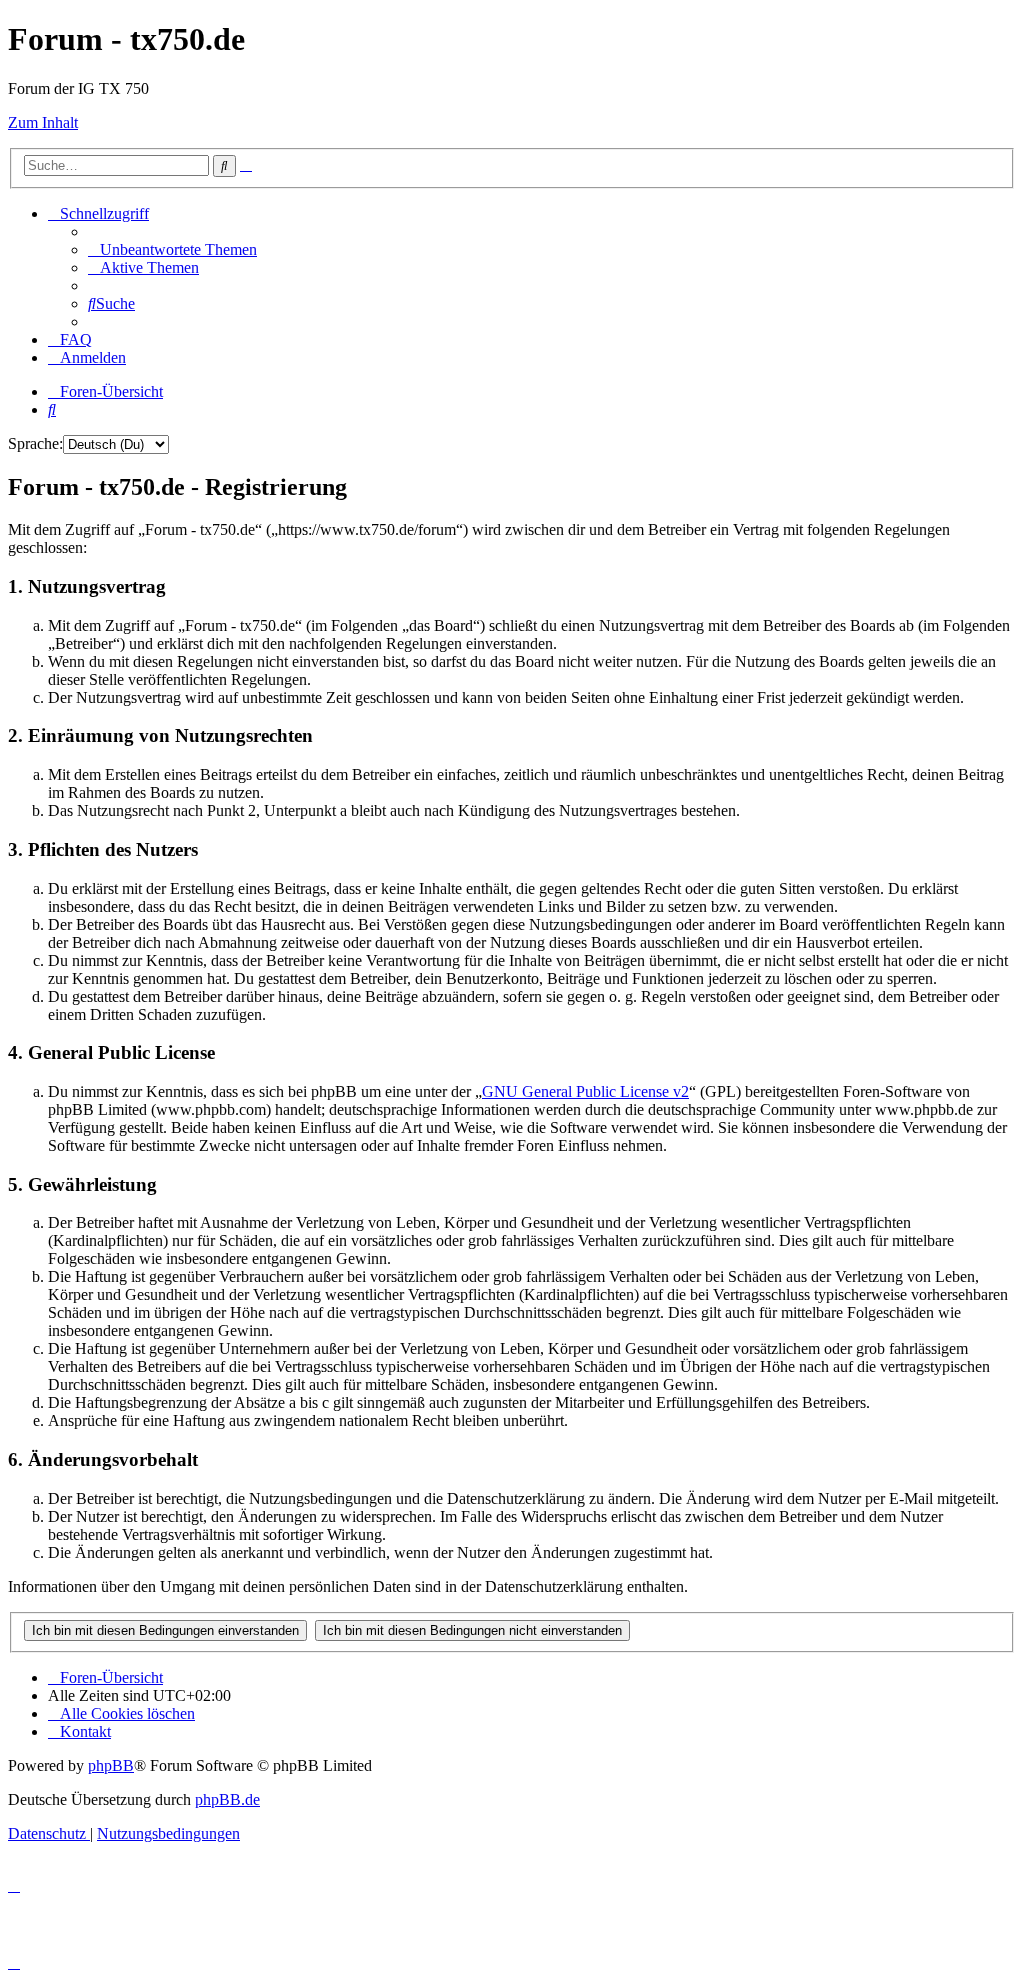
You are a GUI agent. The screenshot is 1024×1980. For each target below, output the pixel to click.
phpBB (111, 1765)
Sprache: (35, 443)
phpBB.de (227, 1799)
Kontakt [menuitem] (85, 1731)
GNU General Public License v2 (585, 1091)
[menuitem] (172, 249)
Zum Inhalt (43, 122)
